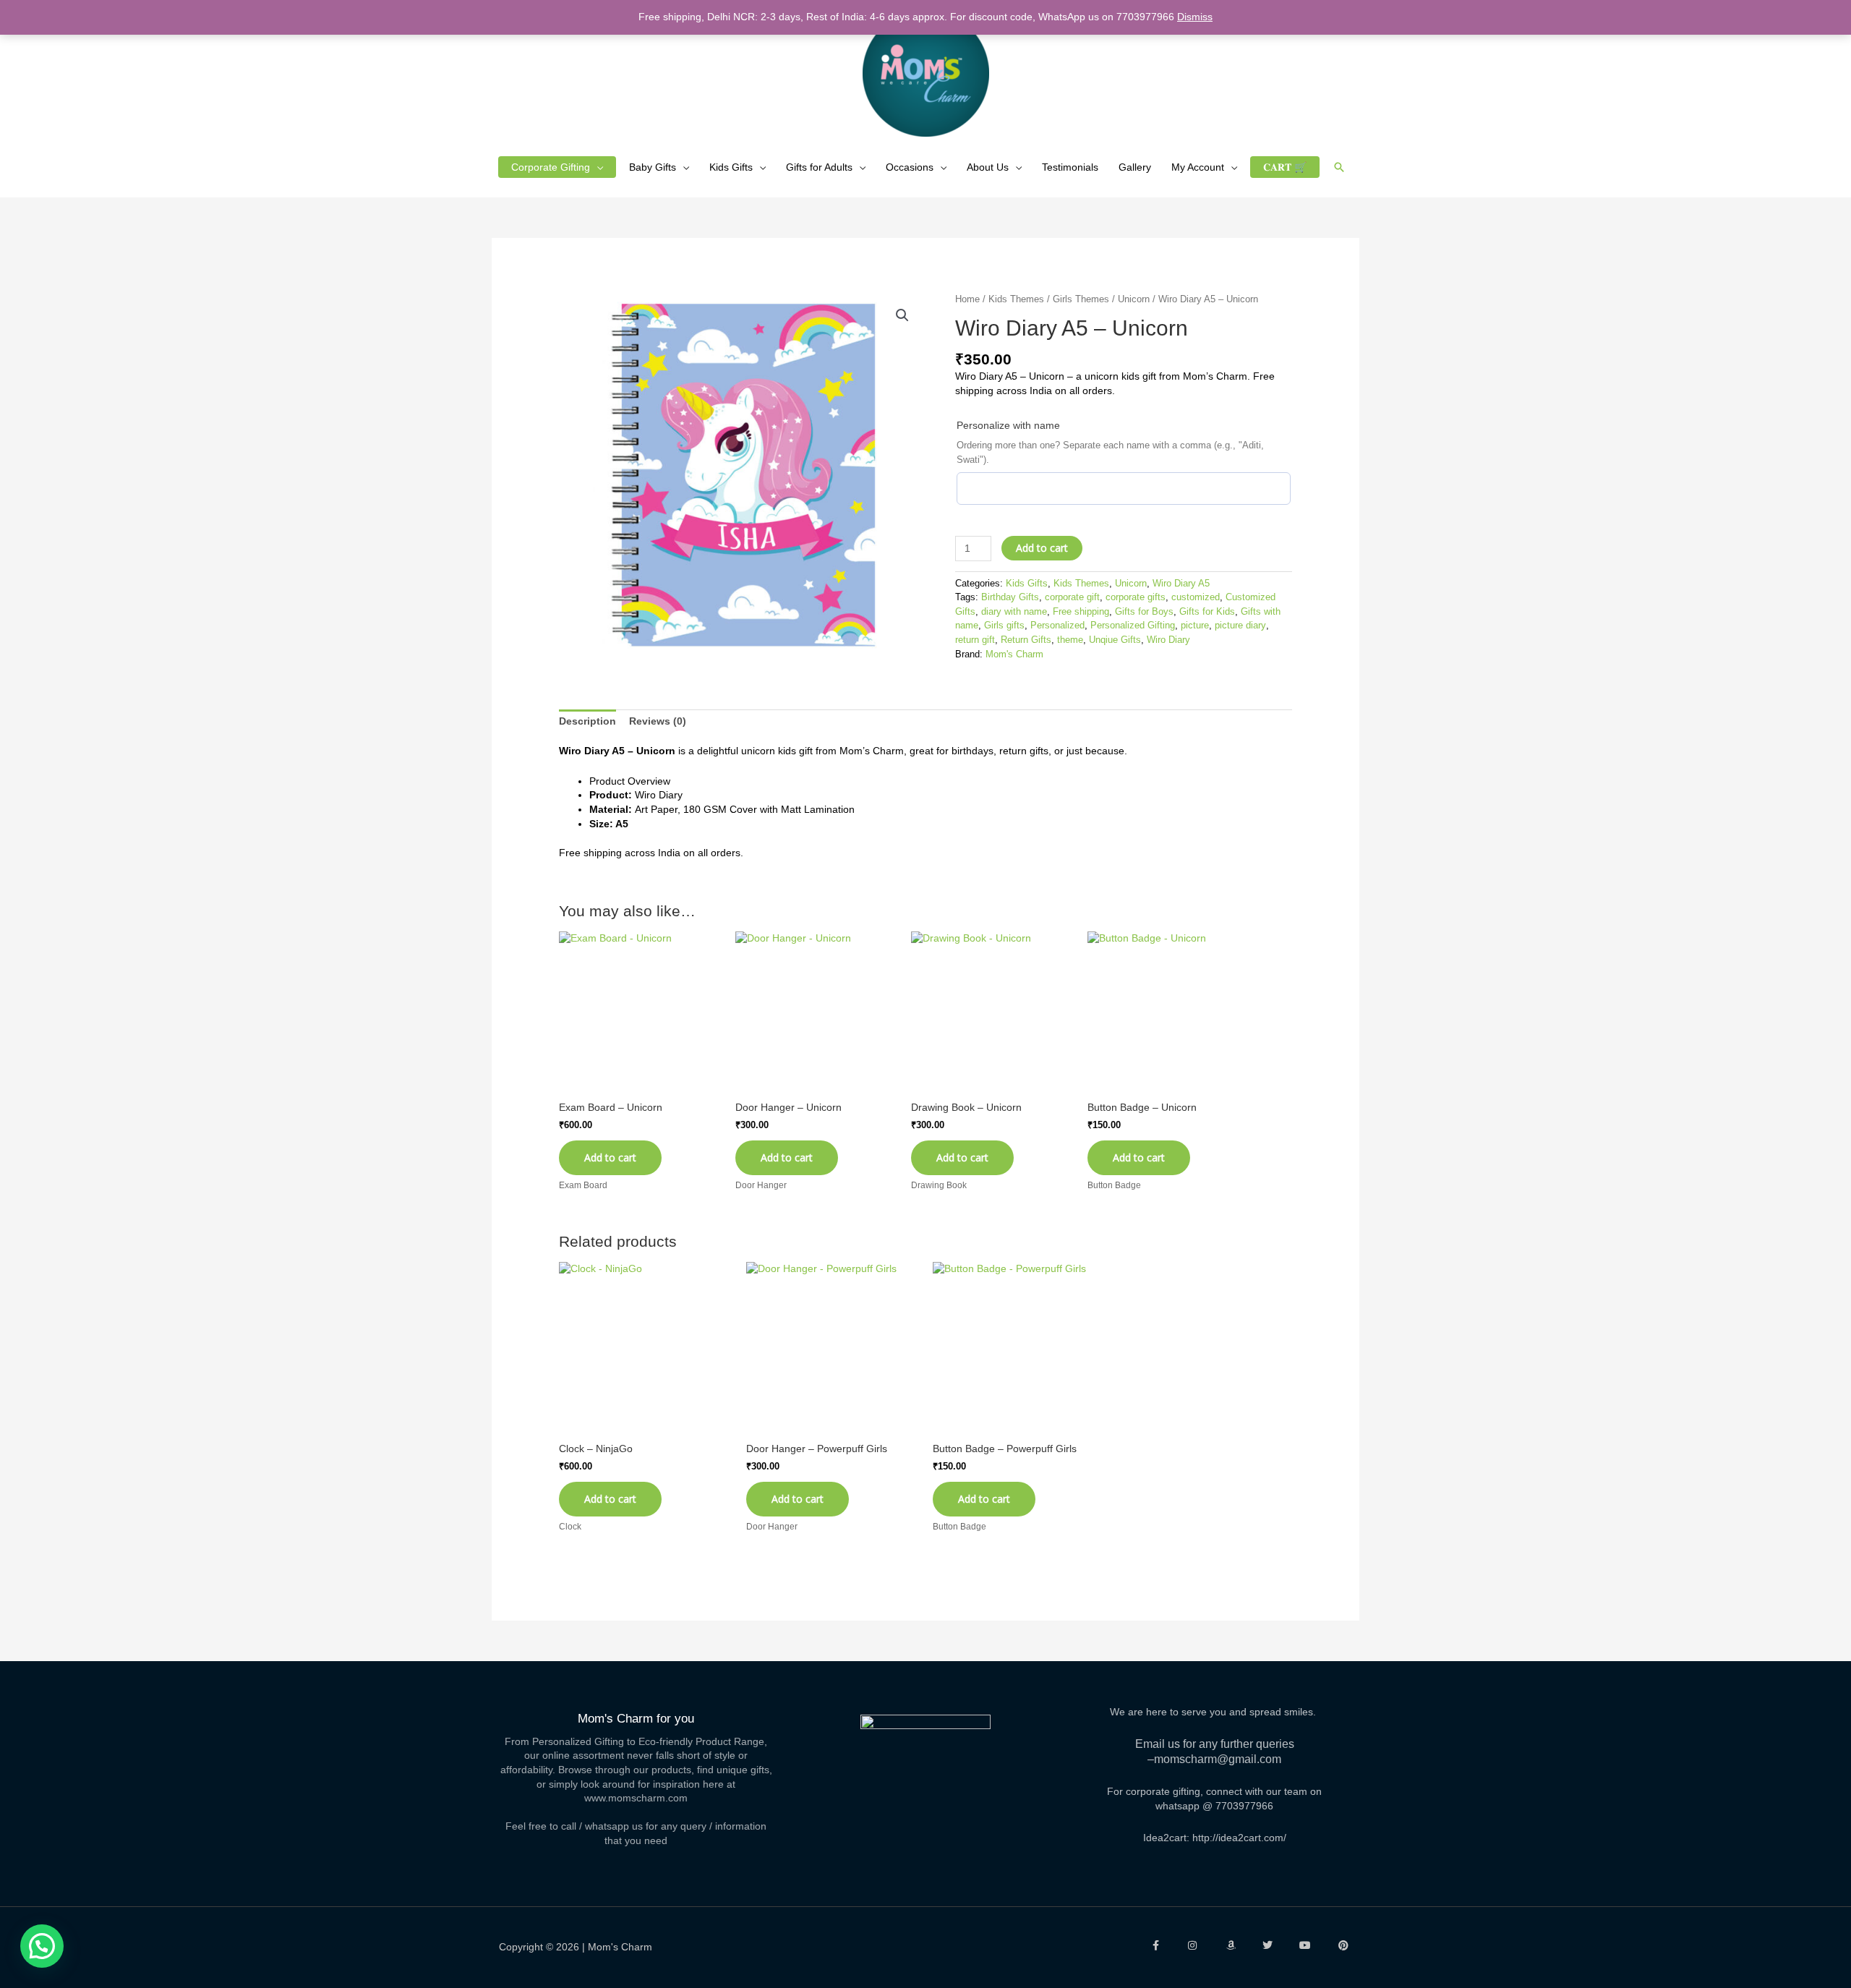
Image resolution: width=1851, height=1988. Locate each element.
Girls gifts (1004, 626)
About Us (988, 167)
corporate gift (1072, 597)
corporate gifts (1136, 597)
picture (1195, 626)
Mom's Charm (1014, 654)
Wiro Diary (1168, 640)
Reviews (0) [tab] (658, 721)
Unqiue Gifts (1115, 640)
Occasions (910, 167)
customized (1196, 597)
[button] (1339, 167)
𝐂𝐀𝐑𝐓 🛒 (1285, 167)
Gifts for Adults (819, 167)
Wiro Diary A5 (1181, 584)
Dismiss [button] (1195, 17)
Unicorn (1134, 299)
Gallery (1135, 167)
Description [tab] (587, 721)
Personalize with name (1008, 425)
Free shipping (1081, 612)
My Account (1198, 167)
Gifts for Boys (1144, 612)
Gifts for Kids (1207, 612)
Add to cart (1042, 548)
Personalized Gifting (1133, 626)
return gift (975, 640)
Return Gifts (1026, 640)
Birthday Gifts (1010, 597)
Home (967, 299)
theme (1070, 640)
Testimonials (1070, 167)
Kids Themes (1016, 299)
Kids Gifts (731, 167)
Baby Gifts (653, 167)
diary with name (1014, 612)
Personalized (1057, 626)
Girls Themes (1081, 299)
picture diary (1240, 626)
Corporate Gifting (551, 167)
